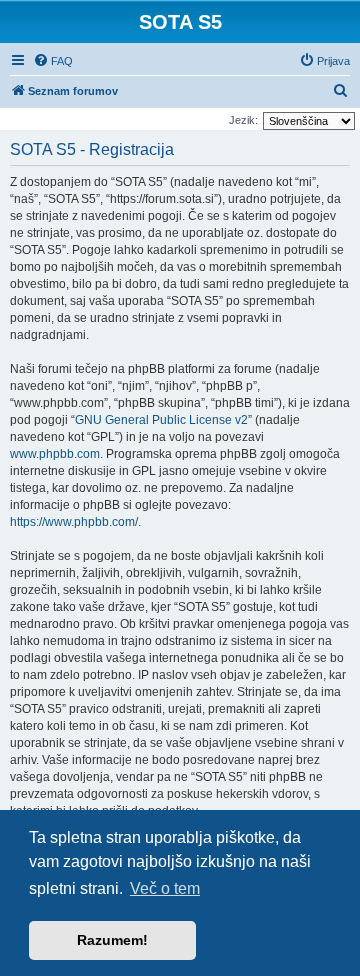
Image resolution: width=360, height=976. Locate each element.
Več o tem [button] (165, 888)
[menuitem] (53, 61)
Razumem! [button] (112, 940)
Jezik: (243, 120)
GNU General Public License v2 (161, 420)
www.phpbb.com (55, 454)
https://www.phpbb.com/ (74, 522)
